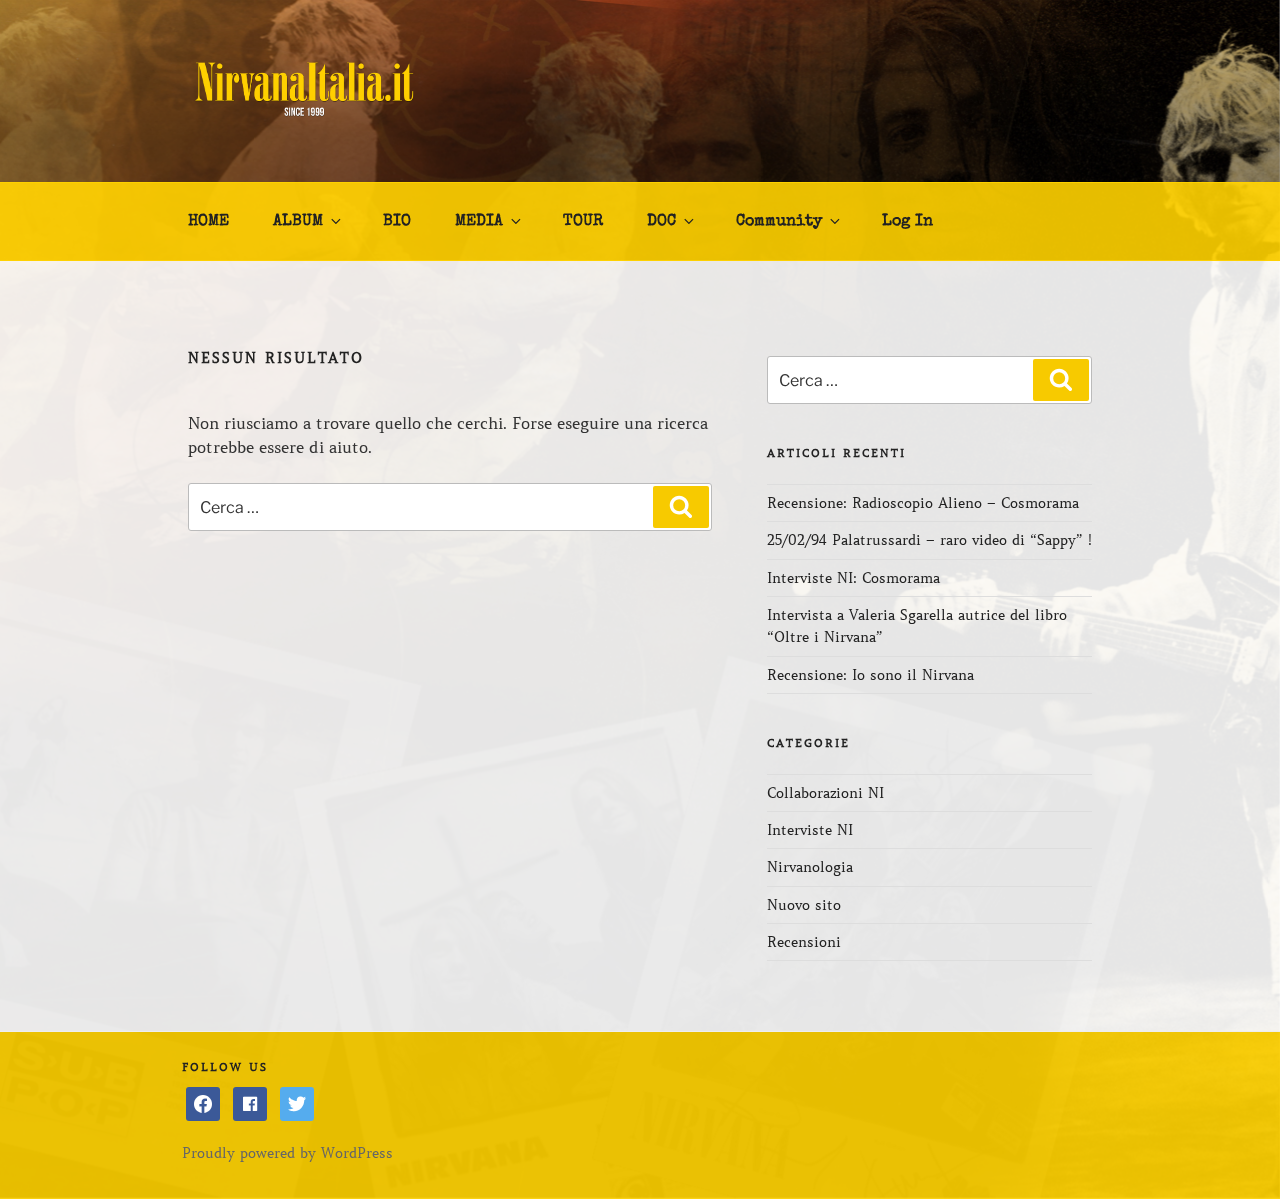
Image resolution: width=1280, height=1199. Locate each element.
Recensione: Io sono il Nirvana (870, 675)
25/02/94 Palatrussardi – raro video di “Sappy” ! (929, 540)
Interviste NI (810, 830)
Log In (907, 222)
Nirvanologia (810, 867)
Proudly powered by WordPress (287, 1153)
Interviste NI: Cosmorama (853, 578)
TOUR (583, 222)
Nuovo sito (804, 905)
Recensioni (804, 942)
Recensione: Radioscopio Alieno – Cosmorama (923, 503)
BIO (397, 222)
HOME (208, 222)
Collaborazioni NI (825, 793)
